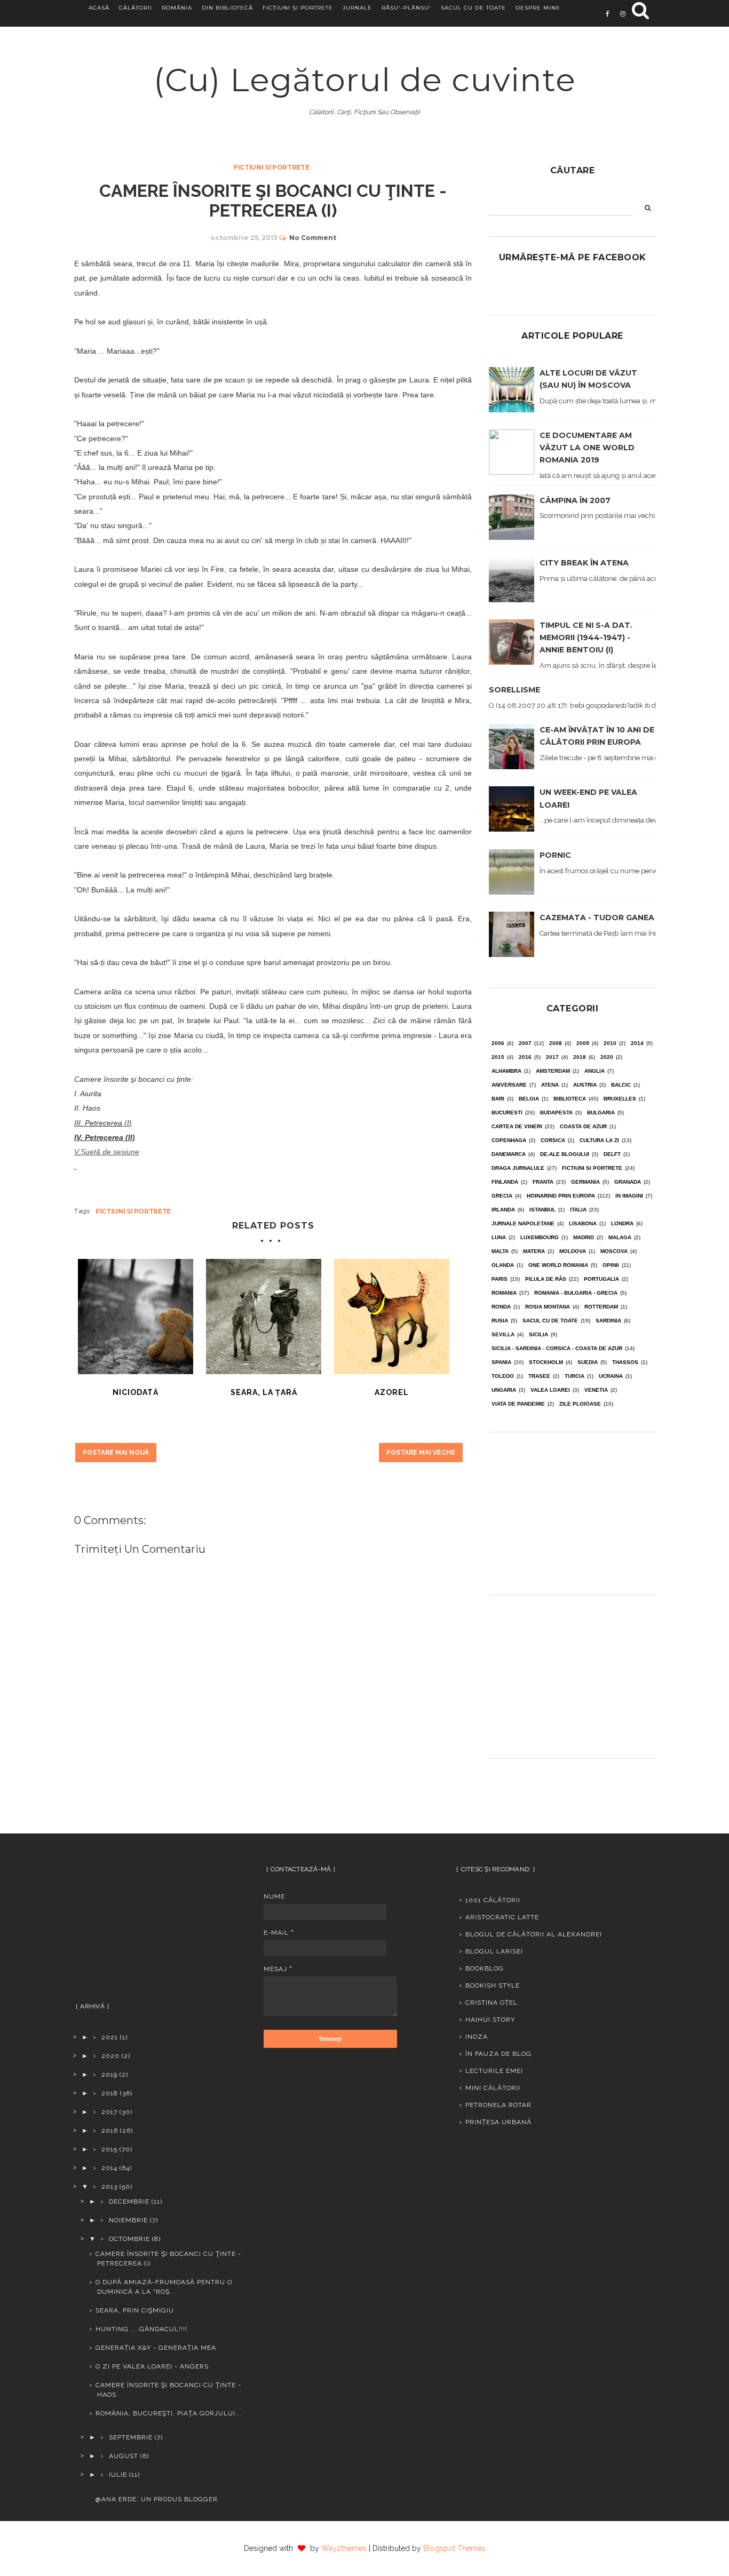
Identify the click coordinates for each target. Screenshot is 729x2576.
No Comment (313, 238)
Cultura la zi (599, 1140)
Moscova (614, 1251)
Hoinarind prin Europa (561, 1196)
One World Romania (558, 1265)
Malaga (620, 1237)
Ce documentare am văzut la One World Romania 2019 (587, 448)
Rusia (500, 1321)
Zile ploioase (580, 1404)
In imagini (629, 1196)
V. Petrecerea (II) (106, 1137)
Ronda (501, 1307)
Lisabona (583, 1223)
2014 (637, 1043)
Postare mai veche (421, 1453)
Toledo (503, 1376)
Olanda (503, 1265)
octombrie (129, 2239)
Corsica (553, 1140)
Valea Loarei (550, 1390)
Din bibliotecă (227, 8)
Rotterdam (601, 1307)
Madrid (584, 1237)
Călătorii (136, 8)
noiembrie (128, 2220)
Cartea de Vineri (517, 1126)
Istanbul (542, 1210)
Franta (543, 1182)
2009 (583, 1043)
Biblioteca (570, 1099)
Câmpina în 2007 (575, 500)
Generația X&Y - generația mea (156, 2348)
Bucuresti (507, 1112)
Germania (585, 1182)
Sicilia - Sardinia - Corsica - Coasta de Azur (557, 1348)
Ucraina (611, 1376)
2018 (580, 1057)
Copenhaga (509, 1140)
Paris (500, 1279)
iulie (118, 2475)
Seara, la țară (264, 1392)
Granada (628, 1182)
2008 (556, 1043)
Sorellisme (514, 690)
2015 (498, 1057)
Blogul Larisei (494, 1951)
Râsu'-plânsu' (406, 8)
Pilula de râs (546, 1279)
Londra (622, 1223)
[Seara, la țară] (264, 1317)
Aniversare (509, 1085)
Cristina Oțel (492, 2003)
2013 (109, 2187)
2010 (610, 1043)
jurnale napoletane (523, 1223)
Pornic (555, 855)
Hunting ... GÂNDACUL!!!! (141, 2329)
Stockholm (546, 1362)
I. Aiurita (88, 1094)
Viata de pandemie (518, 1404)
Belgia (529, 1099)
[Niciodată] (136, 1317)
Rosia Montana (548, 1307)
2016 (525, 1057)
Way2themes (344, 2548)
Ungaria (504, 1390)
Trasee (539, 1376)
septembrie (131, 2437)
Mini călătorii (493, 2088)
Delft (612, 1154)
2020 (607, 1057)
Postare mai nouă (116, 1453)
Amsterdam (553, 1071)
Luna (499, 1237)
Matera (534, 1251)
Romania (504, 1293)
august (124, 2456)
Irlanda (503, 1210)
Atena (550, 1085)
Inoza (477, 2037)
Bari (498, 1099)
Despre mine (538, 8)
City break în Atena (584, 563)
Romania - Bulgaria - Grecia (576, 1293)
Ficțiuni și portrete (298, 8)
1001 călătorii (493, 1900)
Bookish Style (493, 1985)
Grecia (502, 1196)
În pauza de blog (498, 2054)
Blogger (201, 2499)
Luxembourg (540, 1237)
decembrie (129, 2202)
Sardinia (608, 1321)
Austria (585, 1085)
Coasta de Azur (583, 1126)
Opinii (611, 1265)
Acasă (99, 8)
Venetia (596, 1390)
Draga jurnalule (518, 1168)
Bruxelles (620, 1099)
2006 (498, 1043)
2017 (552, 1057)
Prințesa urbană (498, 2122)
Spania (501, 1362)
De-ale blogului (565, 1154)
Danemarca (509, 1154)
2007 (525, 1043)
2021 (110, 2037)
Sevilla (503, 1334)
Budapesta (556, 1112)
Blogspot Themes (454, 2548)
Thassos (625, 1362)
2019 (109, 2075)
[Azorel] (392, 1317)
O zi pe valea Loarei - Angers (152, 2366)
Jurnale (357, 8)
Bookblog (485, 1968)
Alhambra (506, 1071)
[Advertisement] (572, 1510)
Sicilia (538, 1334)
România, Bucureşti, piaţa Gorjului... (169, 2413)
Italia (578, 1210)
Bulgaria (601, 1112)
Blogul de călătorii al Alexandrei (534, 1934)
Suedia (588, 1362)
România (177, 8)
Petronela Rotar (498, 2105)
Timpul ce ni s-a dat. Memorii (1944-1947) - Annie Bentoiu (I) (586, 637)
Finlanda (505, 1182)
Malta (500, 1251)
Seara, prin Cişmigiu (135, 2310)
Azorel (392, 1392)
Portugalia (601, 1279)
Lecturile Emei (494, 2071)
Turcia (575, 1376)
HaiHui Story (490, 2020)
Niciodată (136, 1392)
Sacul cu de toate (473, 8)
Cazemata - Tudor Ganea (597, 918)
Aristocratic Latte (502, 1917)
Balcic (621, 1085)
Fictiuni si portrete (271, 167)
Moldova (573, 1251)
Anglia (595, 1071)
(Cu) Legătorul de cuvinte (365, 80)
